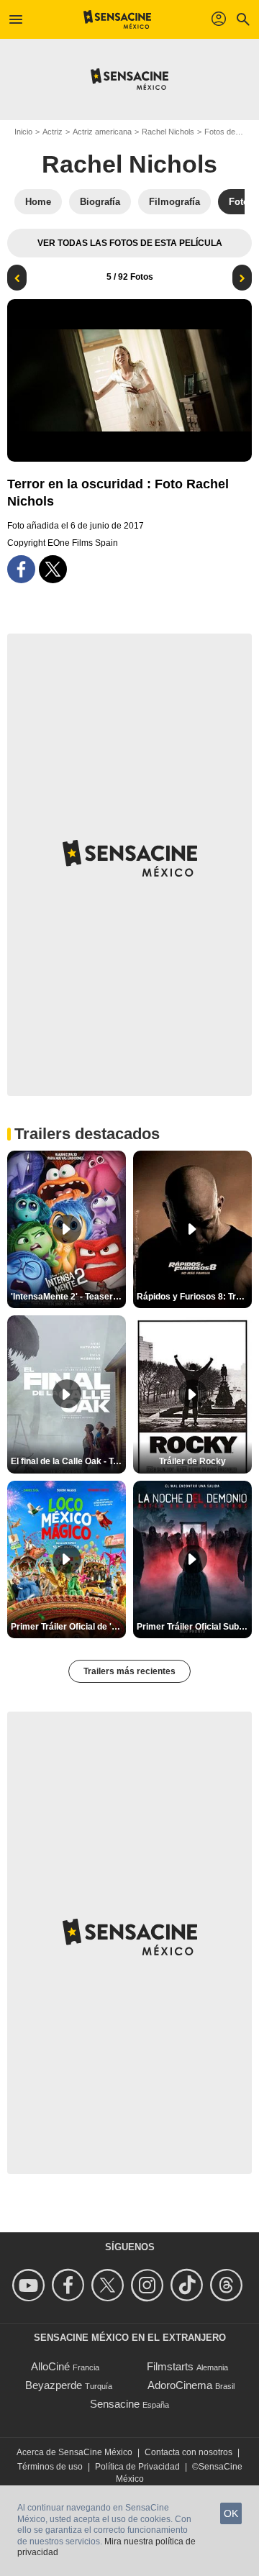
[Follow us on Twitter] (110, 2285)
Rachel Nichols (168, 132)
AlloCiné (50, 2366)
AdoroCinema (180, 2385)
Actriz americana (102, 132)
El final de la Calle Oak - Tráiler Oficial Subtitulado (68, 1461)
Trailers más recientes (129, 1671)
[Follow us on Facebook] (70, 2285)
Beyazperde (54, 2385)
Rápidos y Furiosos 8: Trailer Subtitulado (194, 1297)
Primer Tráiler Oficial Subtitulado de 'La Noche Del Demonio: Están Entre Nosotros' (194, 1627)
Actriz (53, 132)
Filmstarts (170, 2366)
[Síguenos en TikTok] (189, 2285)
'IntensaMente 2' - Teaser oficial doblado (68, 1297)
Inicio (23, 132)
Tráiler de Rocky (192, 1461)
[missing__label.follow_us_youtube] (31, 2285)
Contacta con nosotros (188, 2452)
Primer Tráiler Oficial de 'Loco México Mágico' (68, 1627)
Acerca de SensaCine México (74, 2452)
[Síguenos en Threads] (228, 2285)
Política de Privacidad (137, 2467)
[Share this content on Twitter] (53, 569)
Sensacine (115, 2404)
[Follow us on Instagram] (149, 2285)
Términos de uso (50, 2467)
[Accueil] (118, 19)
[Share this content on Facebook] (21, 569)
